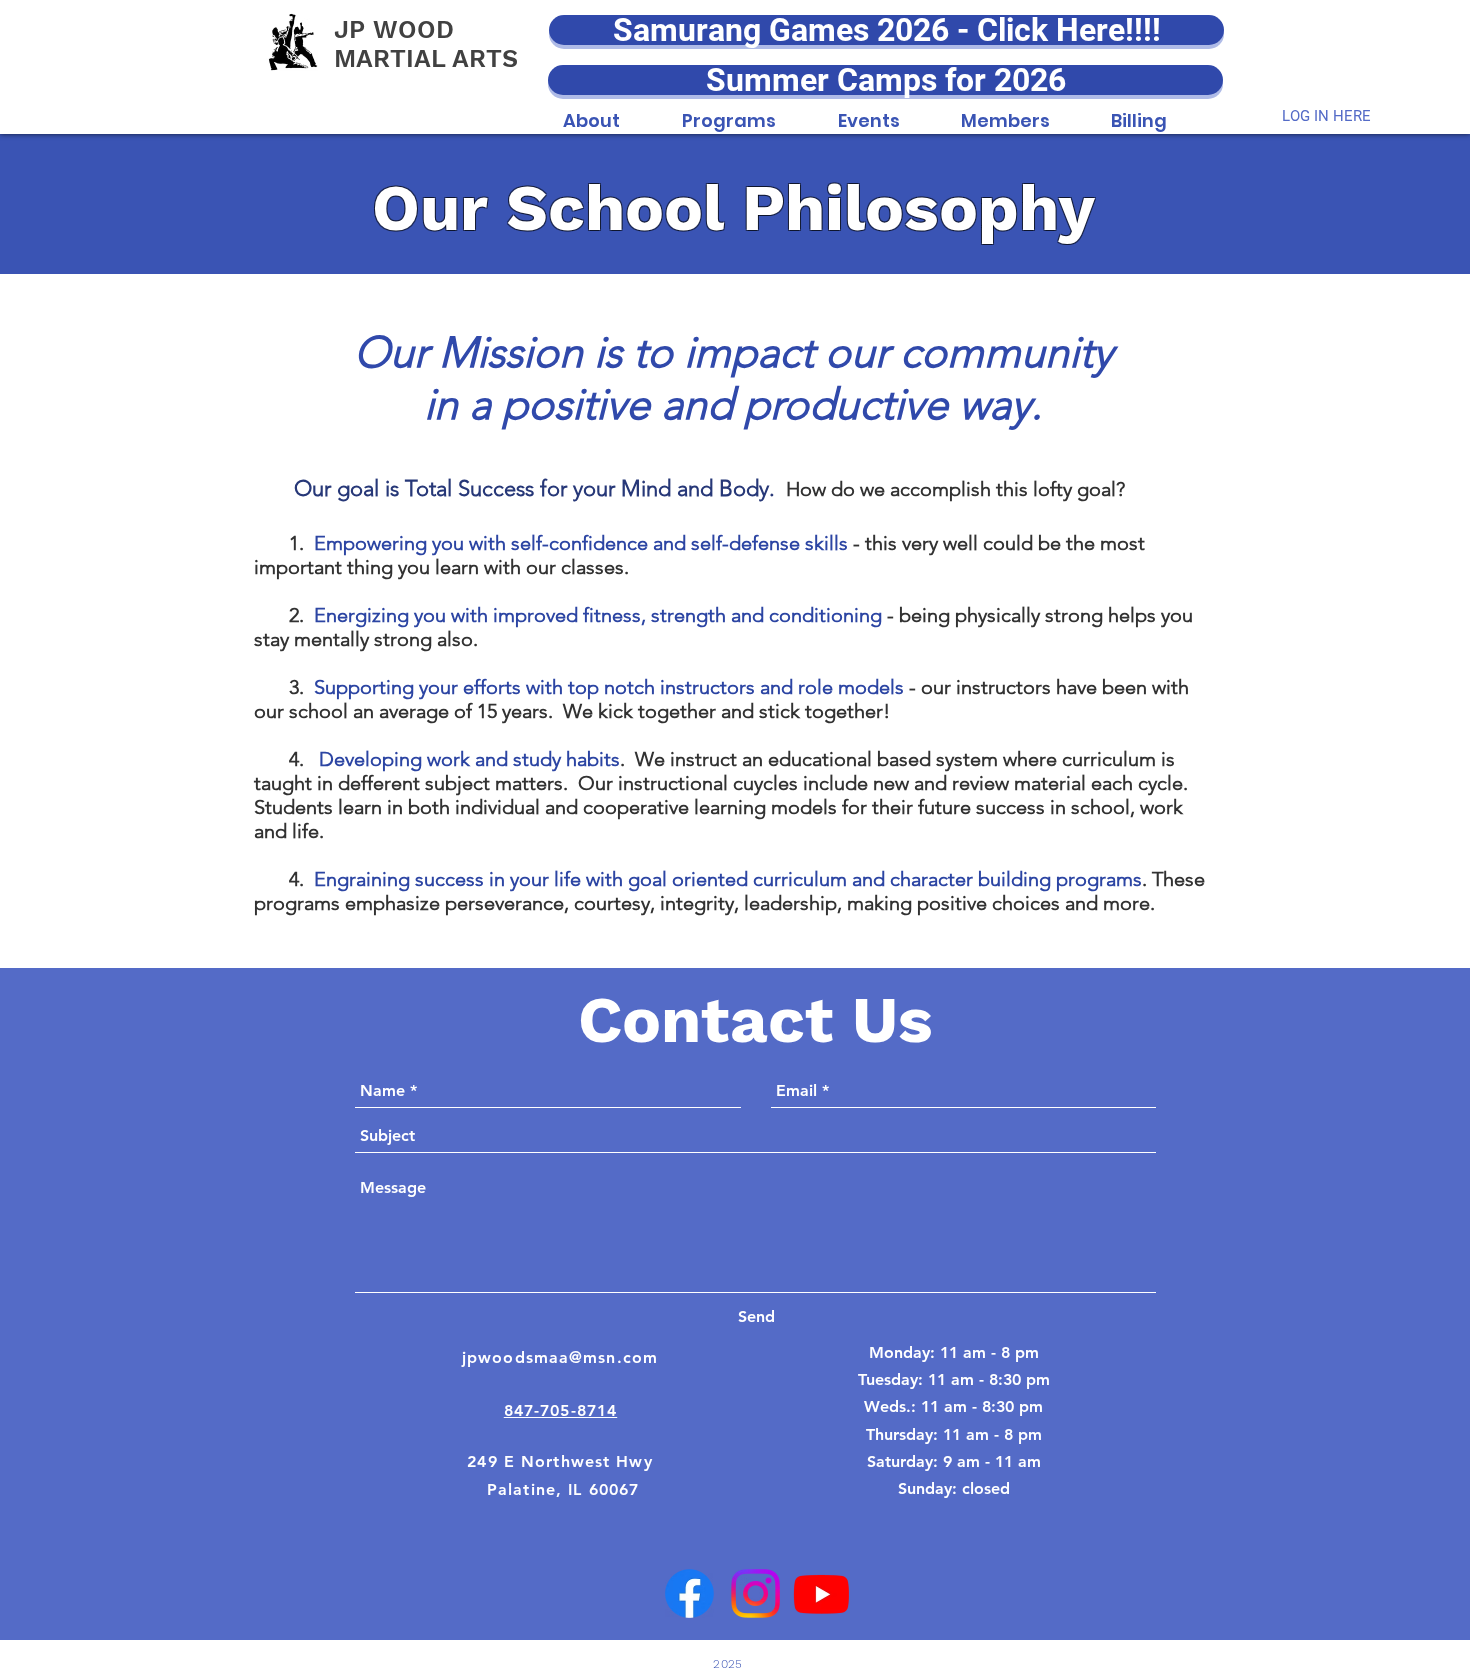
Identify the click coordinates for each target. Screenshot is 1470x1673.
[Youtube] (821, 1593)
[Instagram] (755, 1593)
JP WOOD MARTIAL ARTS (426, 44)
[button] (591, 110)
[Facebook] (689, 1593)
